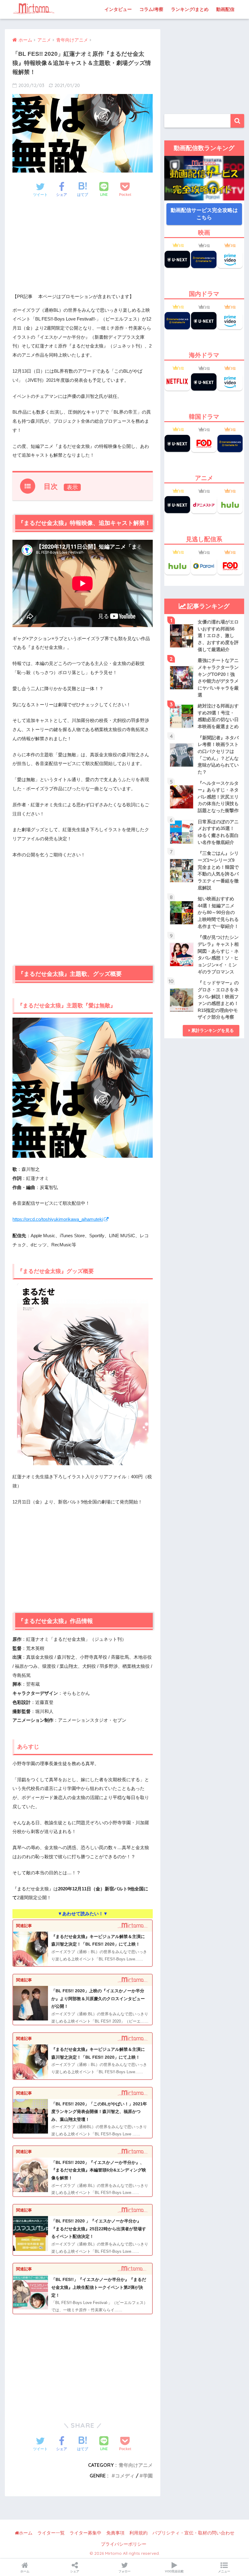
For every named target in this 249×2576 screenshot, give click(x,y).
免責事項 (115, 2533)
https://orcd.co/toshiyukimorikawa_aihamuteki (58, 1219)
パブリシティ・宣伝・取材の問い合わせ (193, 2533)
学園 (148, 2476)
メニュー (224, 2571)
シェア (75, 2571)
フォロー (124, 2571)
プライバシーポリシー (124, 2544)
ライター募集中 (85, 2533)
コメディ (125, 2476)
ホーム (26, 2533)
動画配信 (225, 9)
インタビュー (118, 9)
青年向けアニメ (136, 2465)
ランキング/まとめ (190, 9)
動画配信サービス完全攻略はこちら (204, 214)
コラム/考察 (151, 9)
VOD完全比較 (174, 2571)
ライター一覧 (51, 2533)
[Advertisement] (83, 250)
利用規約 (138, 2533)
